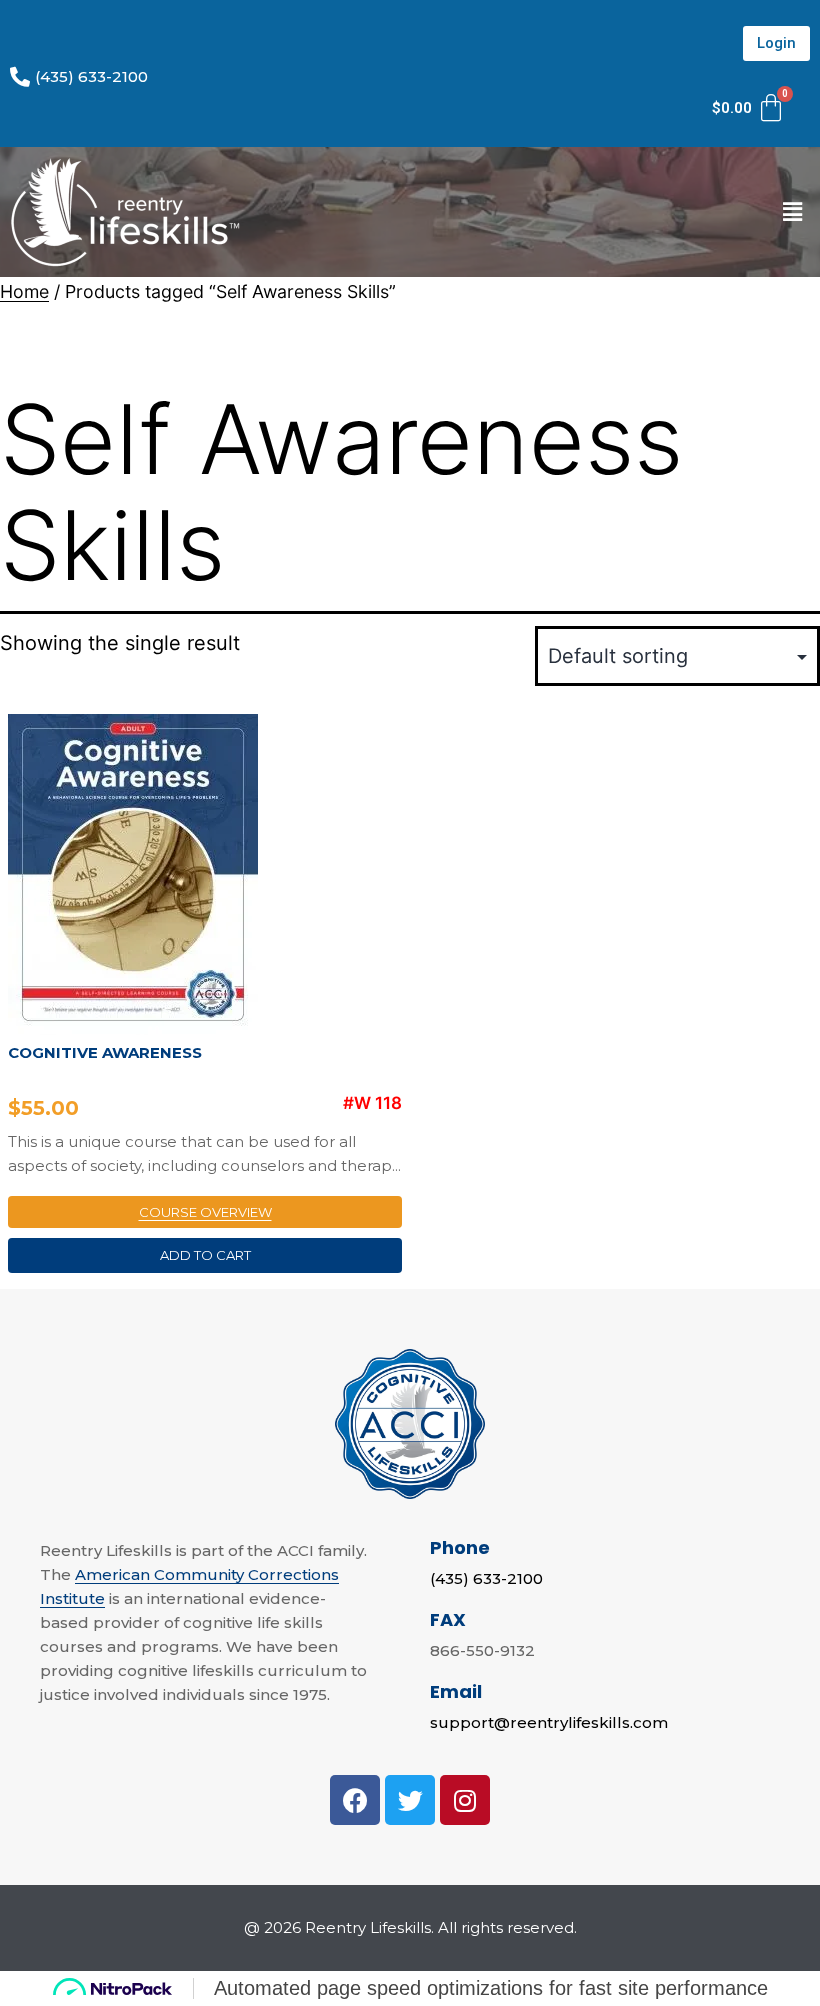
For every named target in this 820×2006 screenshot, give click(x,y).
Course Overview (205, 1212)
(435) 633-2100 (486, 1578)
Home (24, 291)
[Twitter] (410, 1800)
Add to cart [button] (205, 1255)
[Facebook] (355, 1800)
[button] (776, 43)
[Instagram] (465, 1800)
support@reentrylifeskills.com (549, 1722)
